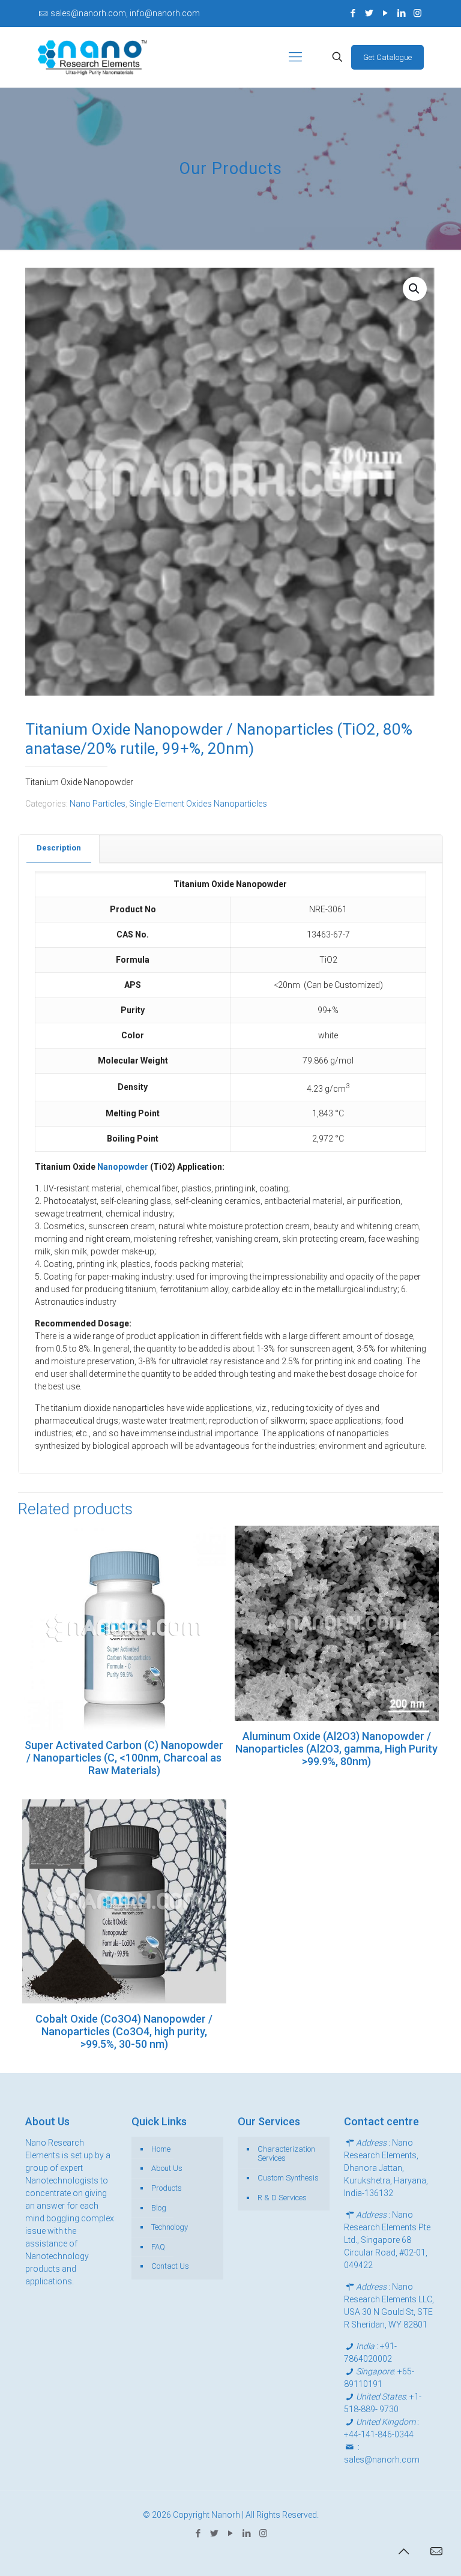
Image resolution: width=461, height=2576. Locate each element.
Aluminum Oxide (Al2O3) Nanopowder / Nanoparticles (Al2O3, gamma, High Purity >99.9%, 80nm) (336, 1749)
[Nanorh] (92, 57)
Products (167, 2188)
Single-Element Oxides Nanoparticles (198, 804)
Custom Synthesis (288, 2178)
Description (59, 848)
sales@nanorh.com (382, 2460)
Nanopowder (124, 1167)
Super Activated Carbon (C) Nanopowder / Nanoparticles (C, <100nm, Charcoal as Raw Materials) (124, 1758)
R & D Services (282, 2198)
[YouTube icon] (385, 13)
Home (161, 2149)
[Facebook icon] (353, 13)
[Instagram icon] (417, 13)
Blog (159, 2208)
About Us (167, 2168)
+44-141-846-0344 (379, 2434)
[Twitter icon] (369, 13)
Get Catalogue (387, 57)
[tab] (59, 848)
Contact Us (170, 2266)
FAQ (158, 2247)
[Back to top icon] (403, 2551)
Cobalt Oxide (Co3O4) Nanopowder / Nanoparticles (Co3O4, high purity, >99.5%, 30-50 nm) (124, 2031)
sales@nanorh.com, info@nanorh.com (125, 13)
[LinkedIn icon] (401, 13)
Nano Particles (98, 804)
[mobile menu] (295, 57)
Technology (170, 2227)
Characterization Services (286, 2154)
